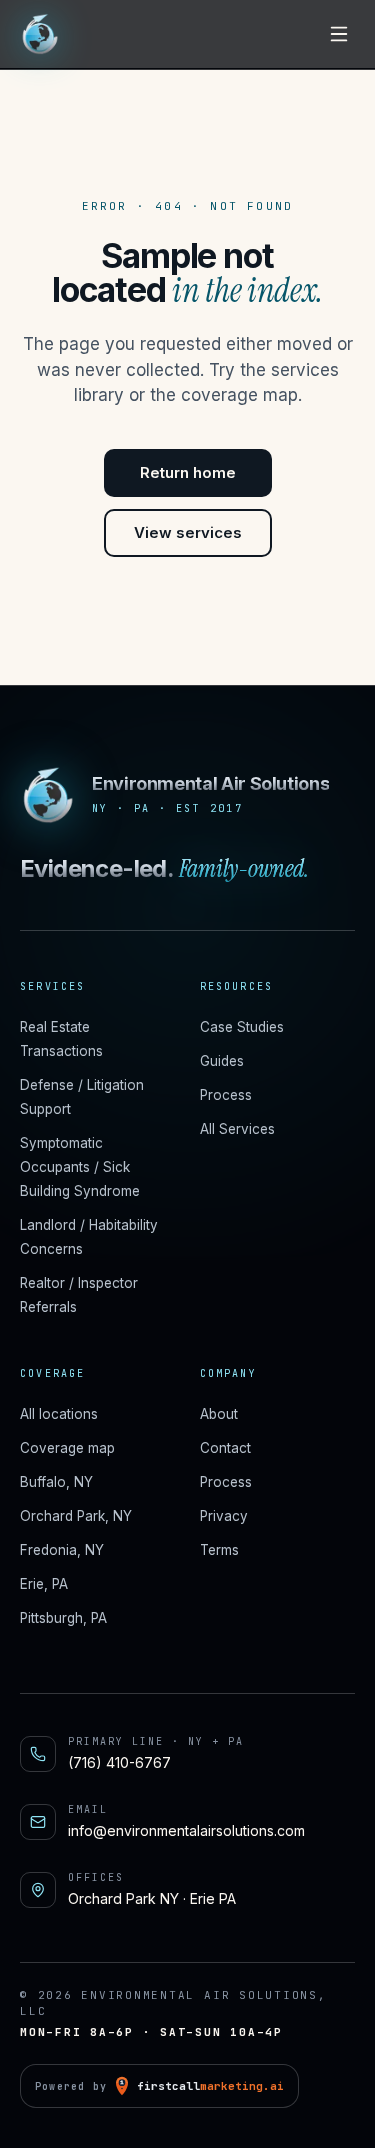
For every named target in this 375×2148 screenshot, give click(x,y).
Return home (188, 472)
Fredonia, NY (62, 1550)
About (219, 1414)
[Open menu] (339, 34)
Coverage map (67, 1448)
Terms (219, 1550)
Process (226, 1095)
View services (188, 532)
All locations (59, 1414)
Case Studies (242, 1027)
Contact (225, 1448)
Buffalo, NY (56, 1482)
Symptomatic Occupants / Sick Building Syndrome (80, 1167)
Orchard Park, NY (76, 1516)
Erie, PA (44, 1584)
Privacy (224, 1516)
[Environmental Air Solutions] (40, 33)
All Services (237, 1129)
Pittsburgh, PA (63, 1618)
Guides (222, 1061)
